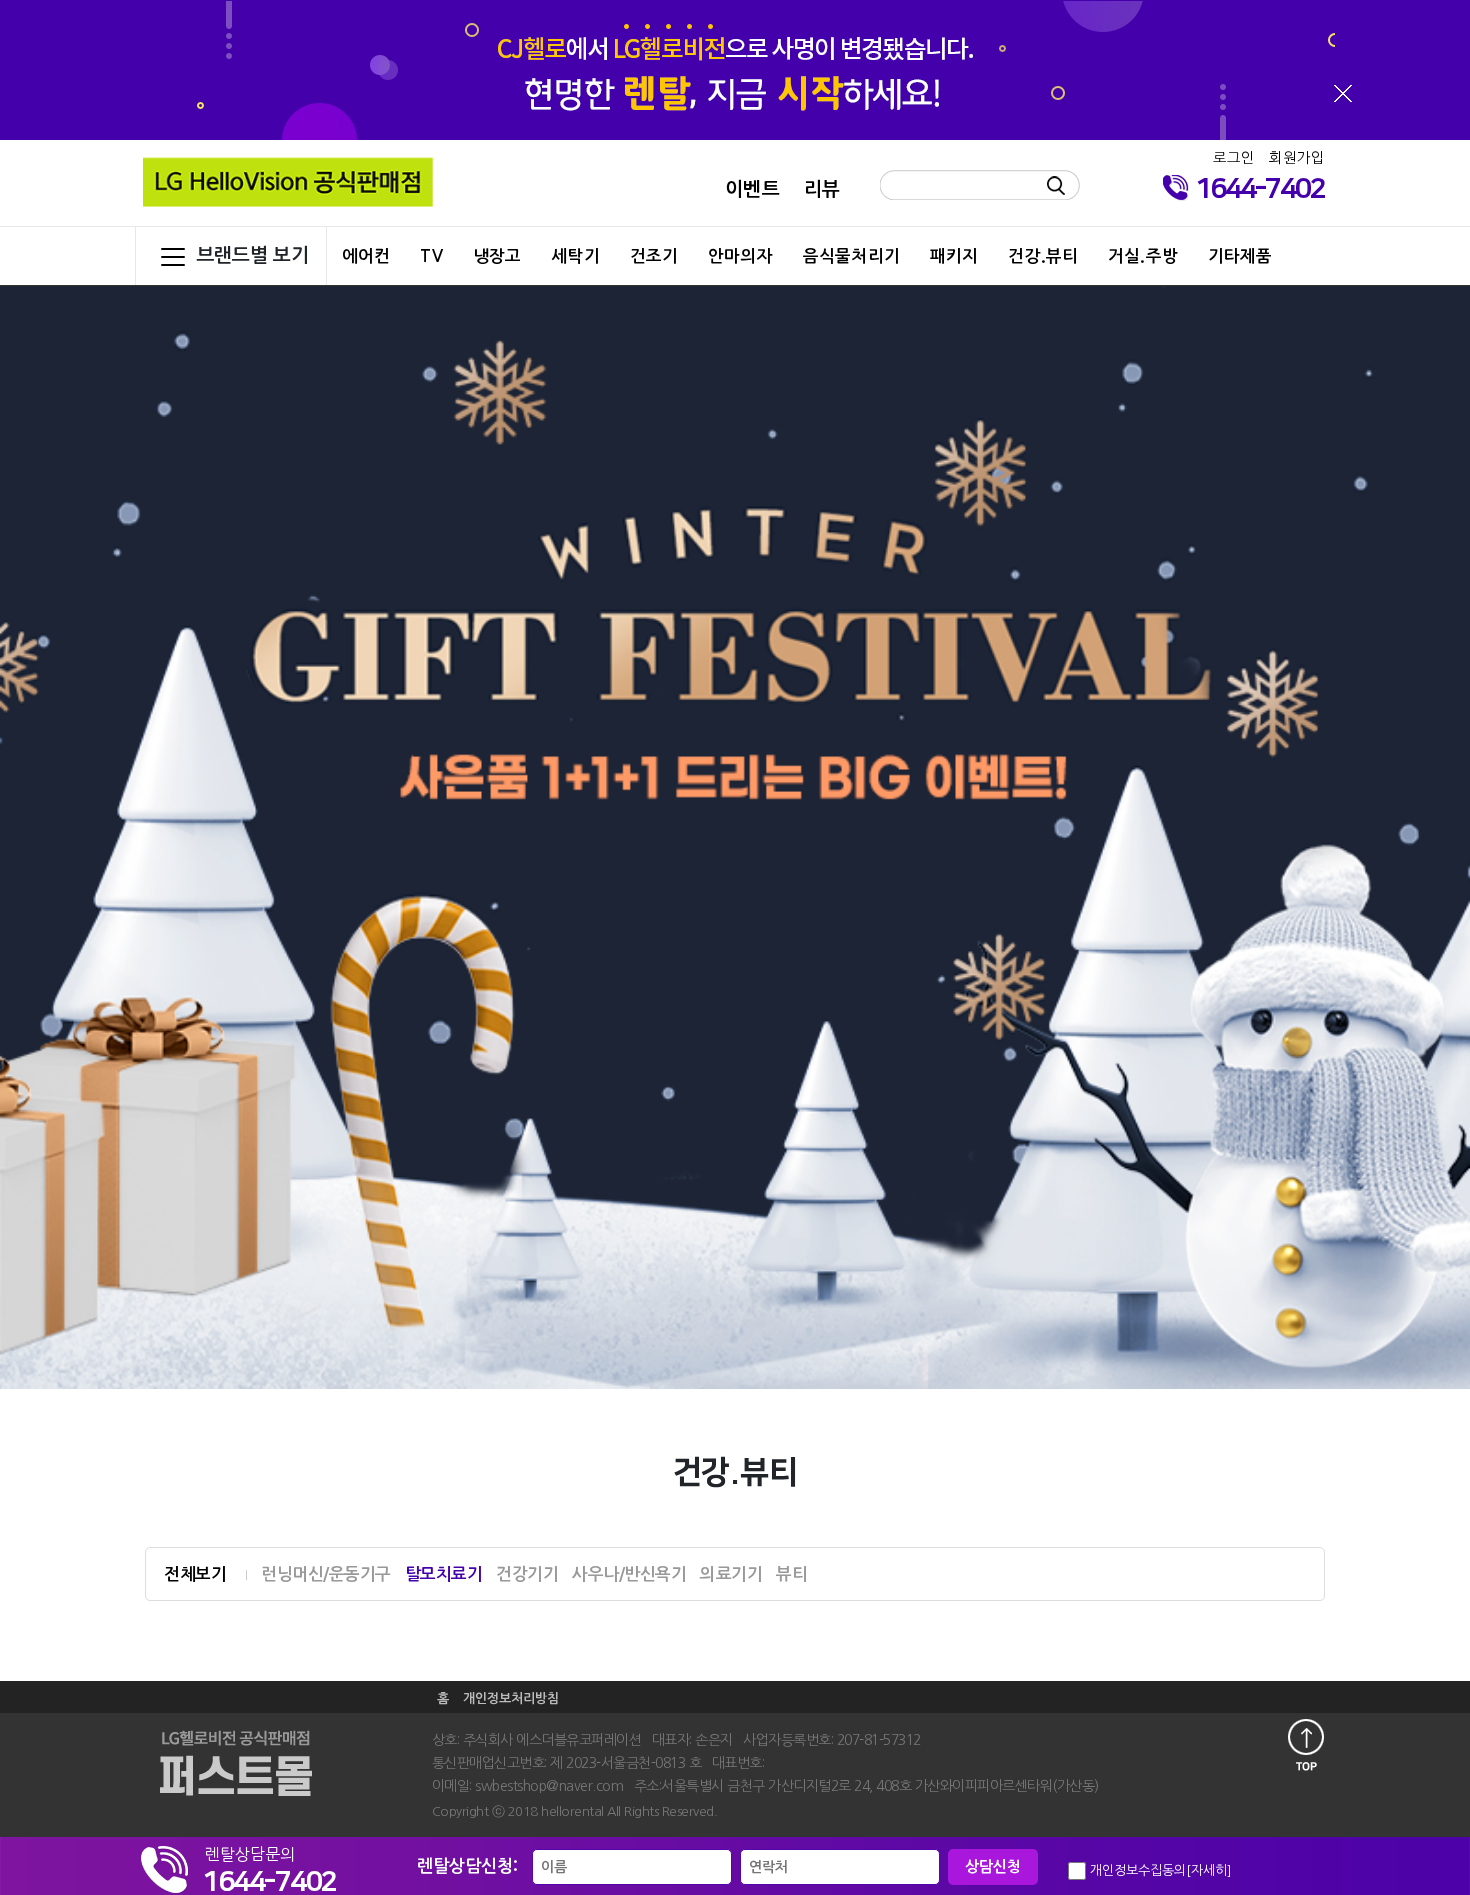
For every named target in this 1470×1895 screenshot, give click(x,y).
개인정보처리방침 (511, 1698)
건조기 (654, 256)
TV (431, 256)
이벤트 (752, 189)
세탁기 (575, 256)
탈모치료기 (444, 1574)
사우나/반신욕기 (629, 1574)
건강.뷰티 (1043, 256)
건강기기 (527, 1574)
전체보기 (195, 1574)
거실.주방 (1143, 256)
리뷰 (822, 189)
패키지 (954, 256)
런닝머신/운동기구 (326, 1574)
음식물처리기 (851, 256)
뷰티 (791, 1574)
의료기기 (731, 1574)
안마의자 (740, 256)
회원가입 (1297, 158)
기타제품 (1240, 256)
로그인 (1234, 158)
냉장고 (497, 256)
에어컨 (366, 256)
